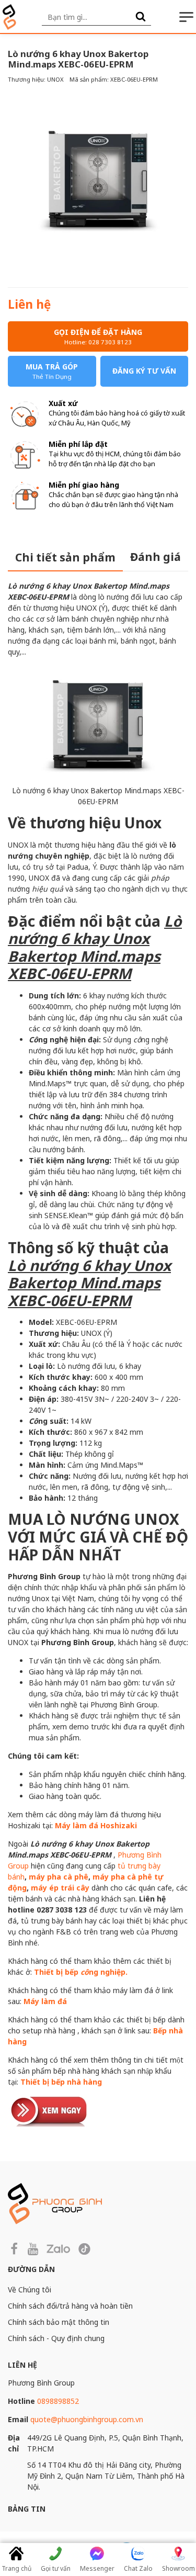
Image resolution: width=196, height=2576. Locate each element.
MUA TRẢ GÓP (52, 371)
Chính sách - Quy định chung (56, 2338)
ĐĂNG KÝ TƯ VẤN (144, 371)
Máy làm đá (45, 2001)
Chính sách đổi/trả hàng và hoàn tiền (70, 2306)
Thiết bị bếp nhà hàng (61, 2082)
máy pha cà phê (59, 1877)
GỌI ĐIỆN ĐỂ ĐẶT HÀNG (98, 336)
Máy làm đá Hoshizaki (96, 1825)
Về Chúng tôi (30, 2290)
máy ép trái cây (60, 1888)
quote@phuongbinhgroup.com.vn (87, 2419)
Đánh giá (155, 557)
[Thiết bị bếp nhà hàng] (50, 2110)
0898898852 (58, 2401)
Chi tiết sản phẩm (65, 557)
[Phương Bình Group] (9, 17)
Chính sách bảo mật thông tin (59, 2322)
